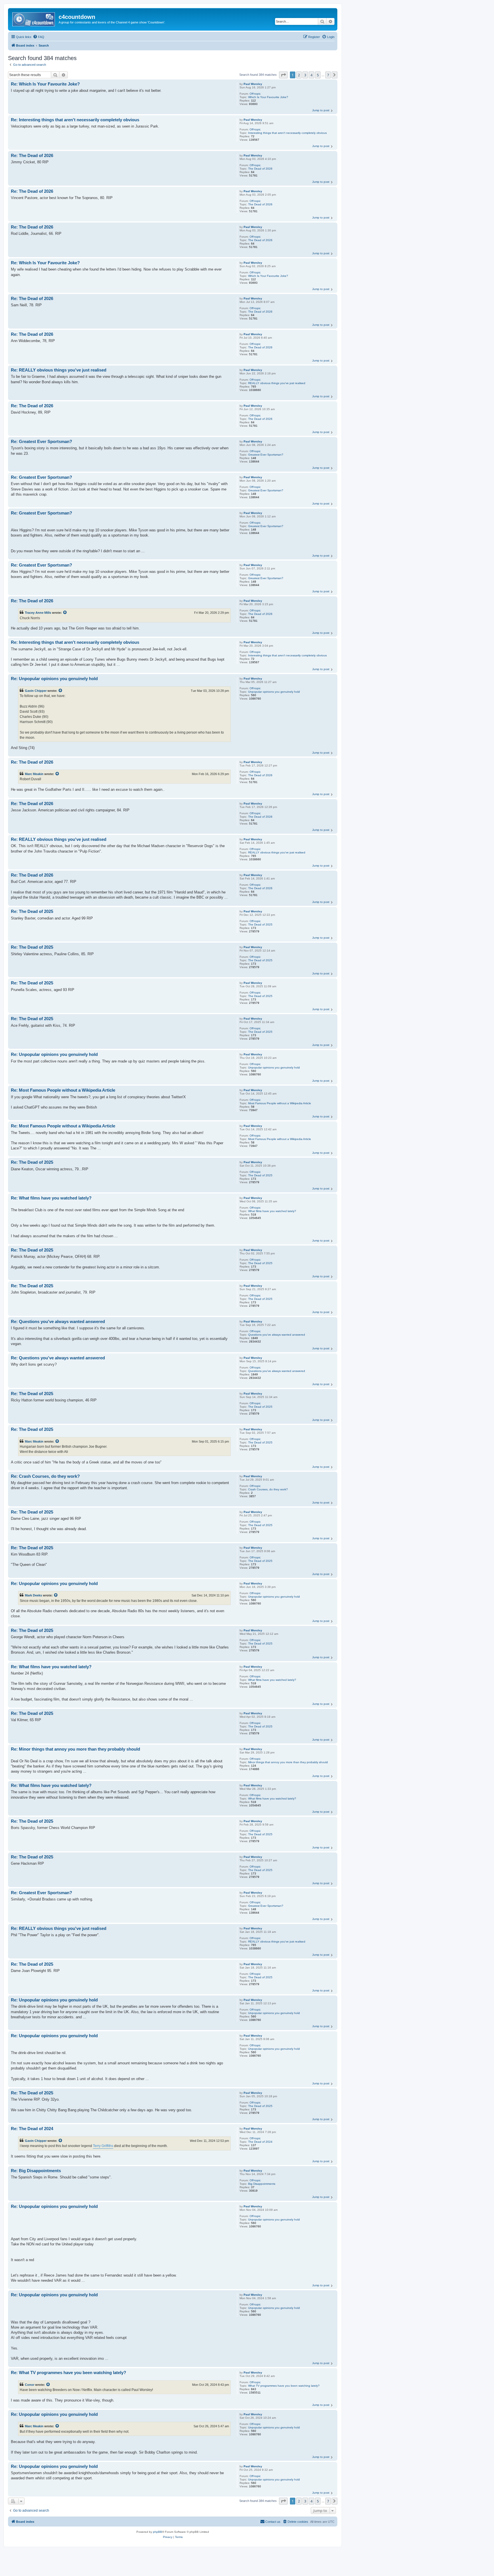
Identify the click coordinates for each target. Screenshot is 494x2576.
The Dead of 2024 (260, 2142)
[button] (283, 75)
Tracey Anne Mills (38, 613)
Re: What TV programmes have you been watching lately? (68, 2373)
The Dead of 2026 (260, 169)
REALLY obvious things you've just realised (277, 383)
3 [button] (305, 75)
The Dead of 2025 (260, 924)
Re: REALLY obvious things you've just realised (59, 370)
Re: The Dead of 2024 (32, 2129)
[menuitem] (39, 37)
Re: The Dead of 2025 (32, 911)
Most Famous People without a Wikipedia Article (280, 1103)
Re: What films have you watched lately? (51, 1198)
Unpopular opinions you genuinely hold (274, 692)
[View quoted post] (65, 613)
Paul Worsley (253, 84)
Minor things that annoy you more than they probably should (288, 1762)
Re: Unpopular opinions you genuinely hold (54, 679)
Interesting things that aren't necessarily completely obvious (287, 133)
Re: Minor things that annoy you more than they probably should (75, 1749)
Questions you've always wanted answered (277, 1335)
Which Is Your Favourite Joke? (268, 97)
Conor (30, 2385)
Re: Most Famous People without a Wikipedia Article (63, 1090)
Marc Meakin (34, 774)
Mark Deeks (33, 1595)
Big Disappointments (262, 2184)
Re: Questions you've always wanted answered (58, 1321)
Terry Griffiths (103, 2146)
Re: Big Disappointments (36, 2171)
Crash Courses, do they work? (268, 1489)
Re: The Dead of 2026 (32, 155)
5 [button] (318, 75)
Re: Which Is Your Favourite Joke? (45, 84)
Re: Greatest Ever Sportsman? (41, 441)
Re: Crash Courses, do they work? (45, 1476)
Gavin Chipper (36, 691)
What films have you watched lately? (272, 1211)
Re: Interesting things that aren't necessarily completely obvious (75, 120)
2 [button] (299, 75)
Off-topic (255, 94)
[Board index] (34, 19)
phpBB (158, 2532)
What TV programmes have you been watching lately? (284, 2386)
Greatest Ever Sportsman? (266, 455)
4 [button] (311, 75)
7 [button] (328, 75)
